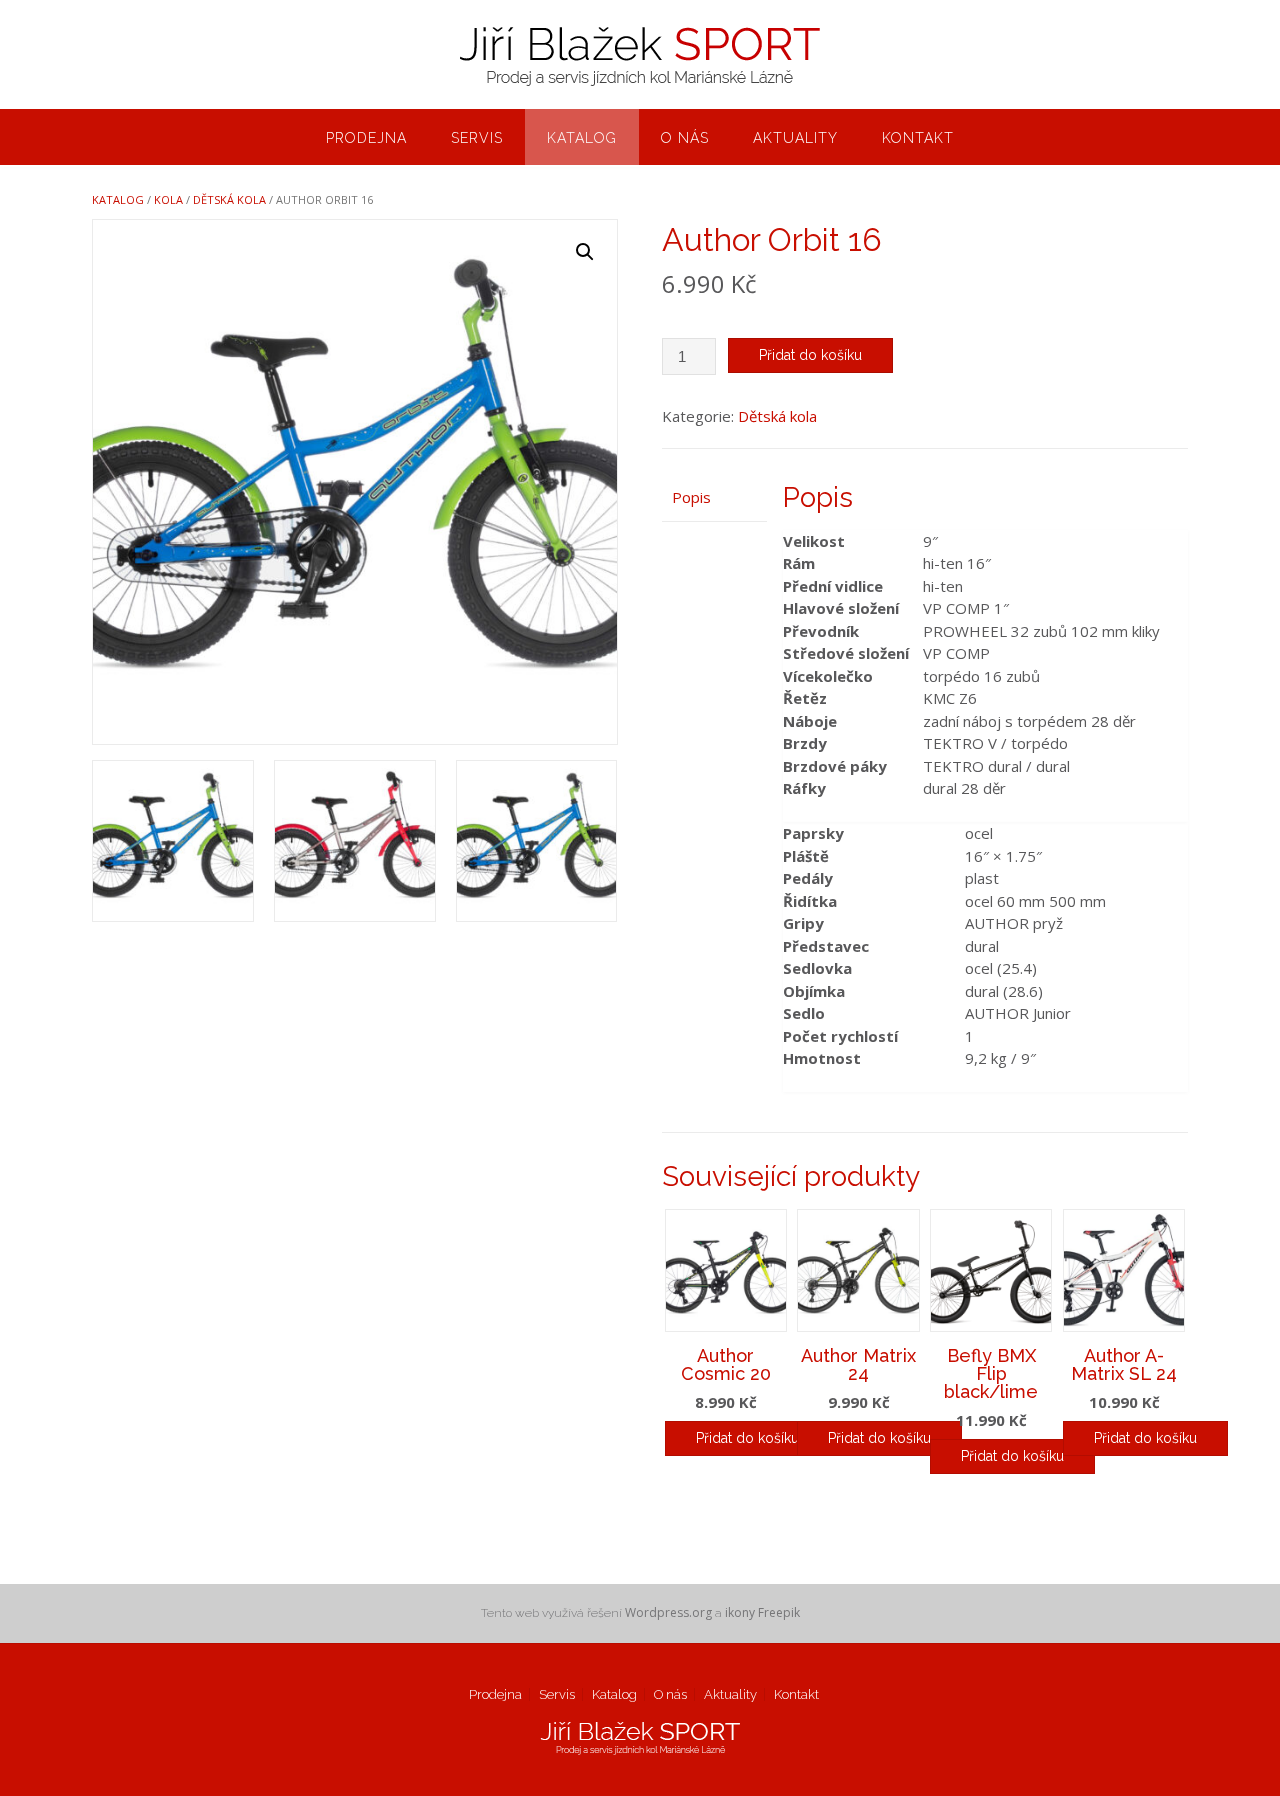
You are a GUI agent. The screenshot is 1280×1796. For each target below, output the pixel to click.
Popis (691, 497)
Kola (168, 199)
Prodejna (366, 138)
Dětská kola (229, 199)
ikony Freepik (762, 1612)
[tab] (714, 498)
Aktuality (795, 138)
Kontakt (918, 138)
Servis (477, 138)
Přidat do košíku (810, 355)
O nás (685, 138)
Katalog (582, 138)
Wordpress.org (668, 1612)
